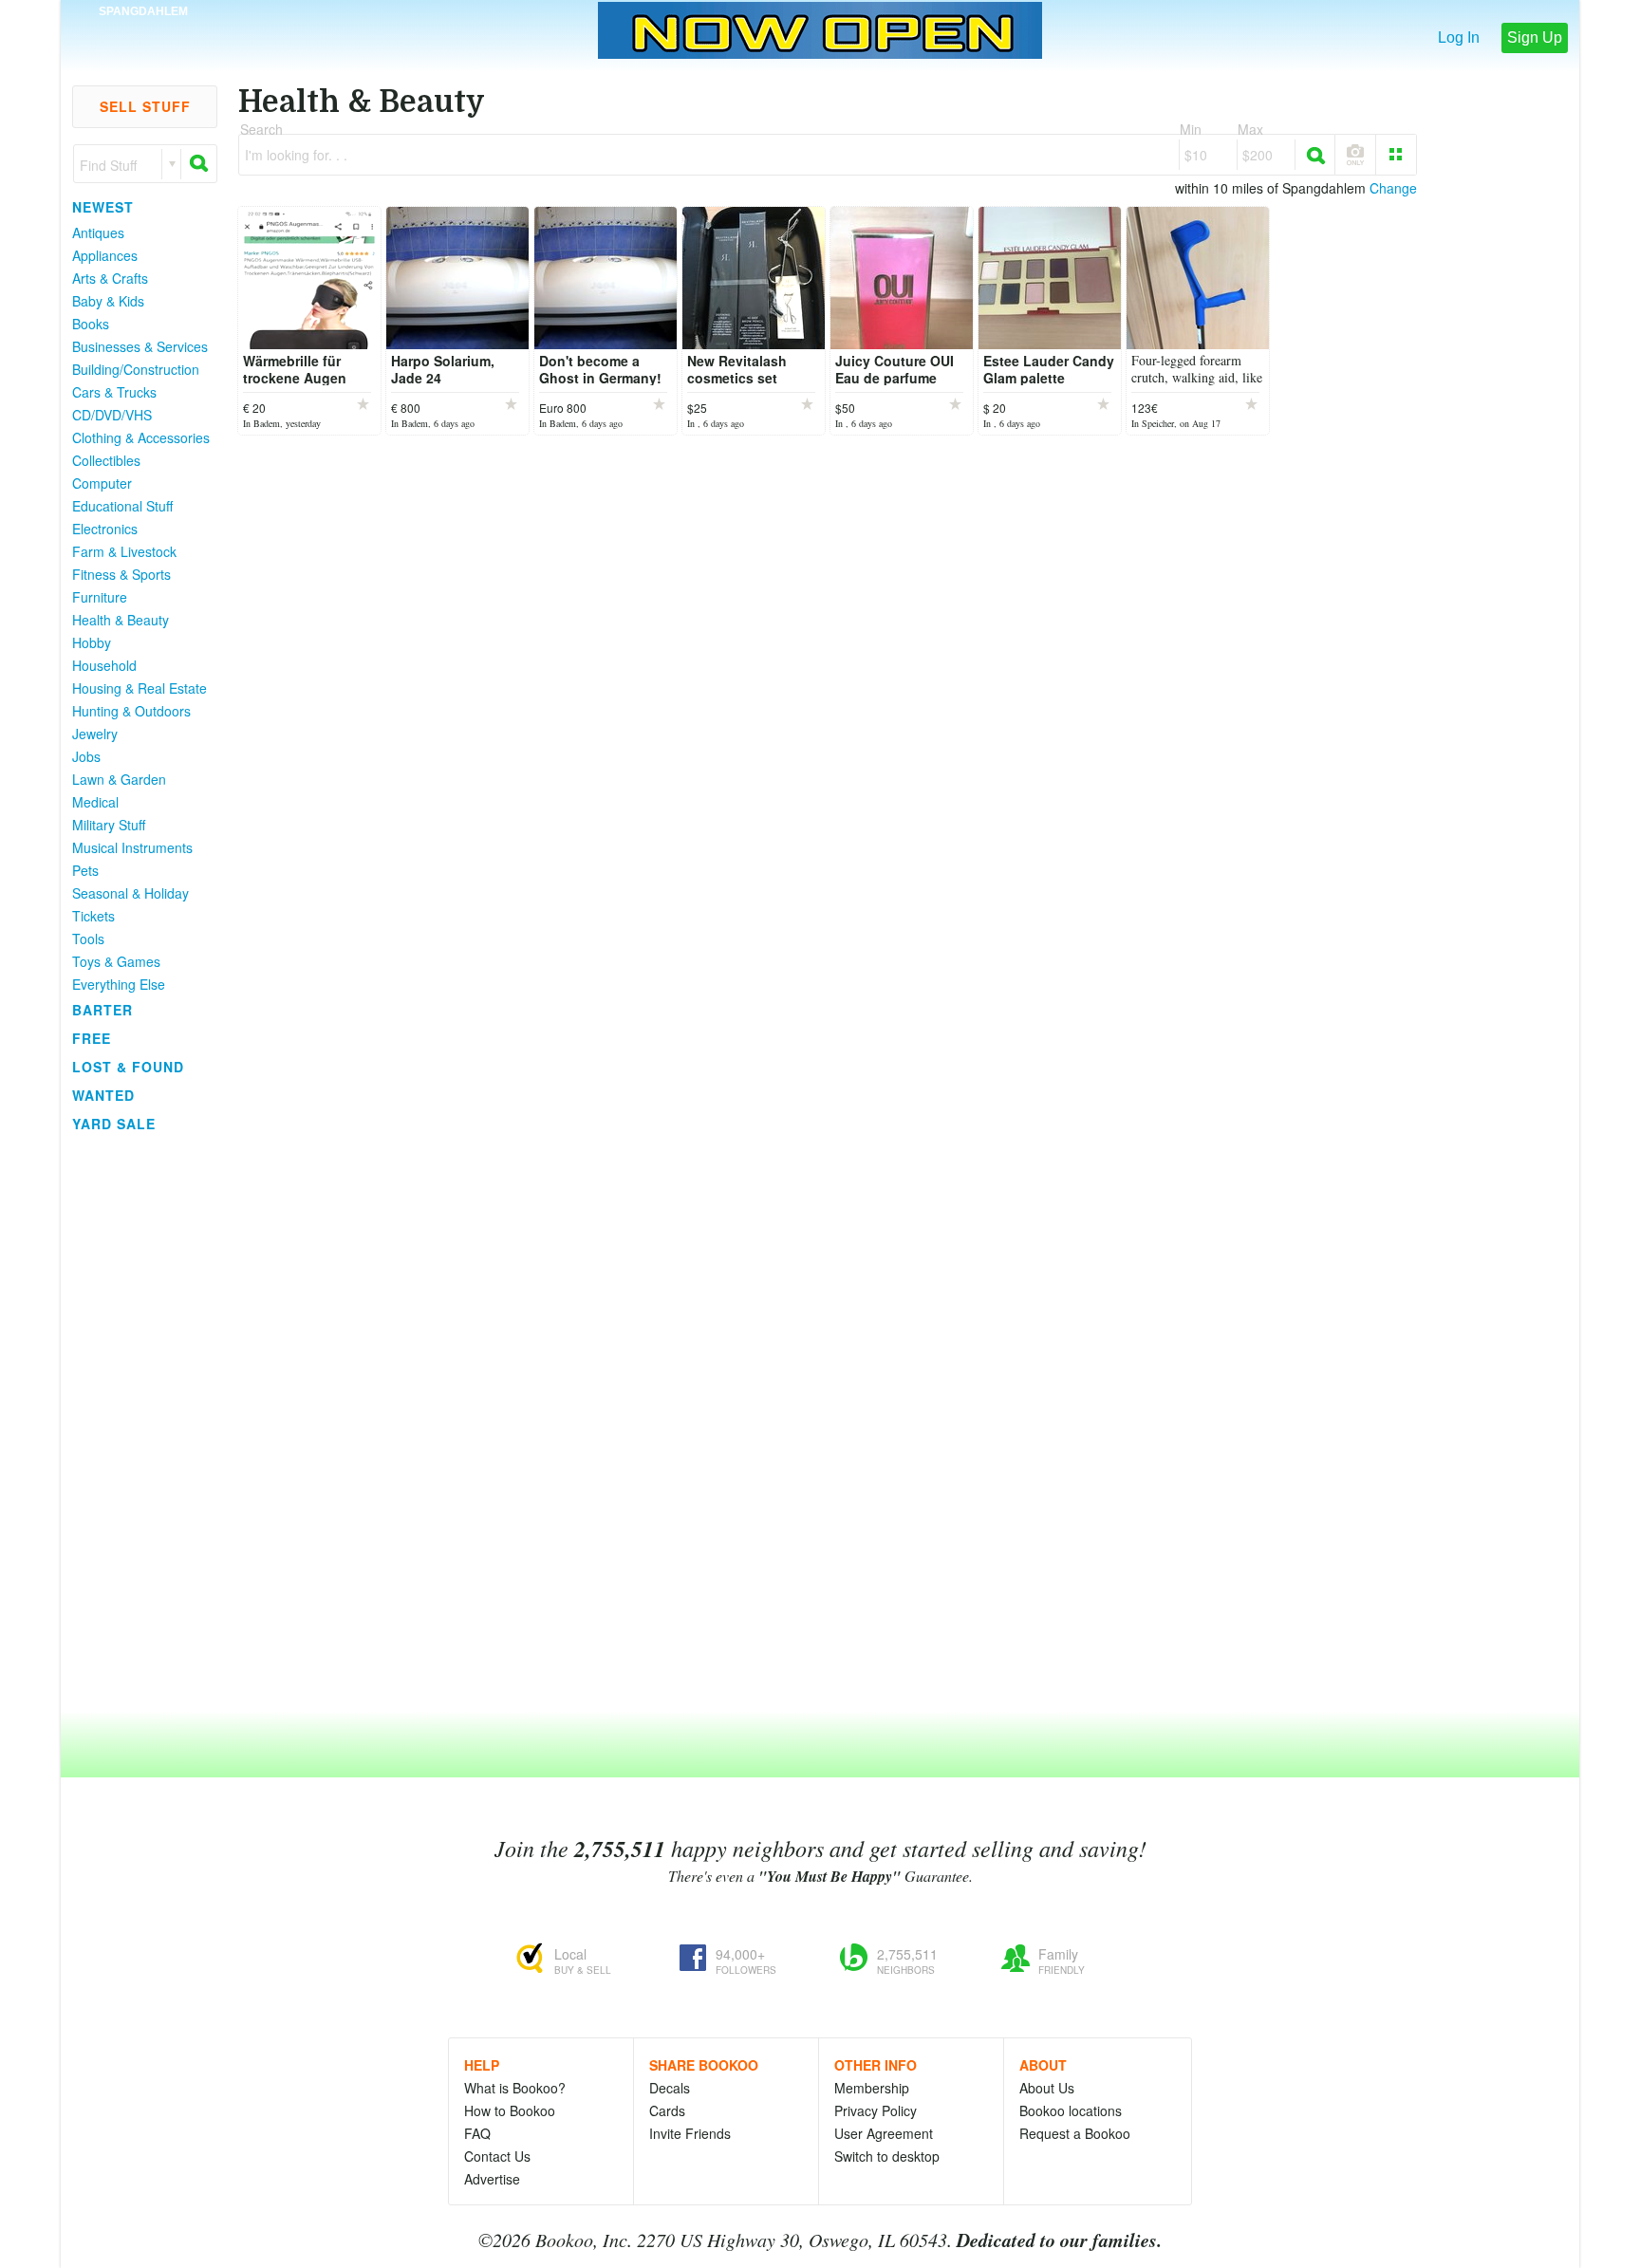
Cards (667, 2110)
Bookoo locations (1071, 2110)
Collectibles (106, 460)
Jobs (86, 756)
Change (1393, 188)
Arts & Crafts (110, 278)
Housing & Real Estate (140, 688)
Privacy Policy (876, 2110)
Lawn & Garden (119, 779)
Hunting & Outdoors (131, 711)
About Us (1047, 2088)
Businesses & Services (140, 346)
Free (92, 1038)
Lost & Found (128, 1067)
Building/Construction (136, 369)
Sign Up (1535, 37)
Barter (102, 1010)
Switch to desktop (887, 2156)
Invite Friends (690, 2133)
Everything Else (119, 984)
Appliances (105, 255)
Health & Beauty (121, 620)
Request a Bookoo (1075, 2133)
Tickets (93, 916)
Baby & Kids (108, 301)
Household (104, 665)
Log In (1459, 37)
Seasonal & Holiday (130, 893)
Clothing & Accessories (141, 437)
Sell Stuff (145, 106)
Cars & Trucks (114, 392)
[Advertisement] (137, 1422)
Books (91, 324)
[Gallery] (1396, 155)
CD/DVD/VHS (112, 415)
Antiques (98, 232)
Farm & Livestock (124, 551)
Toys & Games (116, 961)
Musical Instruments (132, 847)
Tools (88, 939)
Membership (872, 2088)
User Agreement (884, 2133)
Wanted (103, 1095)
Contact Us (497, 2156)
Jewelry (95, 734)
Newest (103, 207)
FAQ (477, 2133)
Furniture (100, 597)
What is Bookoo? (515, 2088)
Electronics (105, 529)
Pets (85, 870)
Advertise (492, 2179)
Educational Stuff (122, 506)
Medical (95, 802)
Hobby (92, 642)
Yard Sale (114, 1124)
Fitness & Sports (121, 574)
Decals (670, 2088)
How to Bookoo (510, 2110)
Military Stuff (109, 825)
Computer (102, 483)
